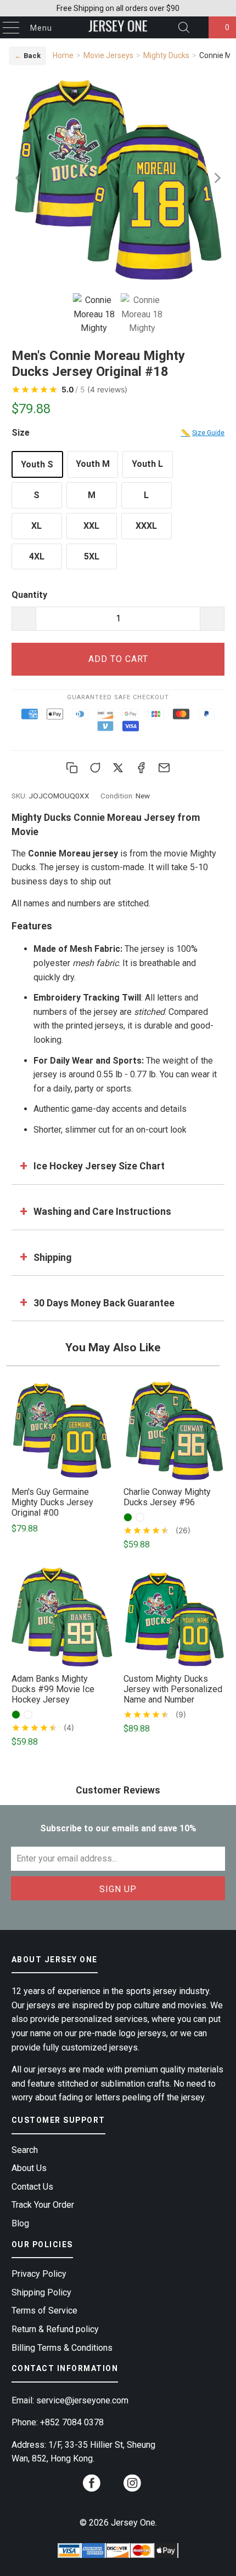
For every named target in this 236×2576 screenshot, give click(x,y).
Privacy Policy (39, 2274)
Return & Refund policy (55, 2329)
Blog (20, 2223)
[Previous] (20, 178)
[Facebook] (141, 768)
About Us (29, 2168)
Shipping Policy (41, 2292)
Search (25, 2150)
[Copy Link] (72, 768)
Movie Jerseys (108, 55)
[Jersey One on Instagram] (132, 2486)
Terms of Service (44, 2311)
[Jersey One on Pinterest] (112, 2488)
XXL (91, 526)
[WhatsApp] (95, 768)
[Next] (216, 178)
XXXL (146, 526)
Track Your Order (43, 2205)
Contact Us (32, 2187)
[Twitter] (118, 768)
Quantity (29, 595)
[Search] (184, 27)
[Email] (164, 768)
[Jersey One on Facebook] (92, 2486)
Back (27, 56)
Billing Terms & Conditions (62, 2348)
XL (36, 526)
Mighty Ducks (166, 55)
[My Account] (198, 28)
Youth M (93, 464)
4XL (37, 556)
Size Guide (203, 433)
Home (63, 55)
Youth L (147, 464)
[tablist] (118, 315)
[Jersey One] (118, 27)
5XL (92, 556)
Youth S (37, 464)
